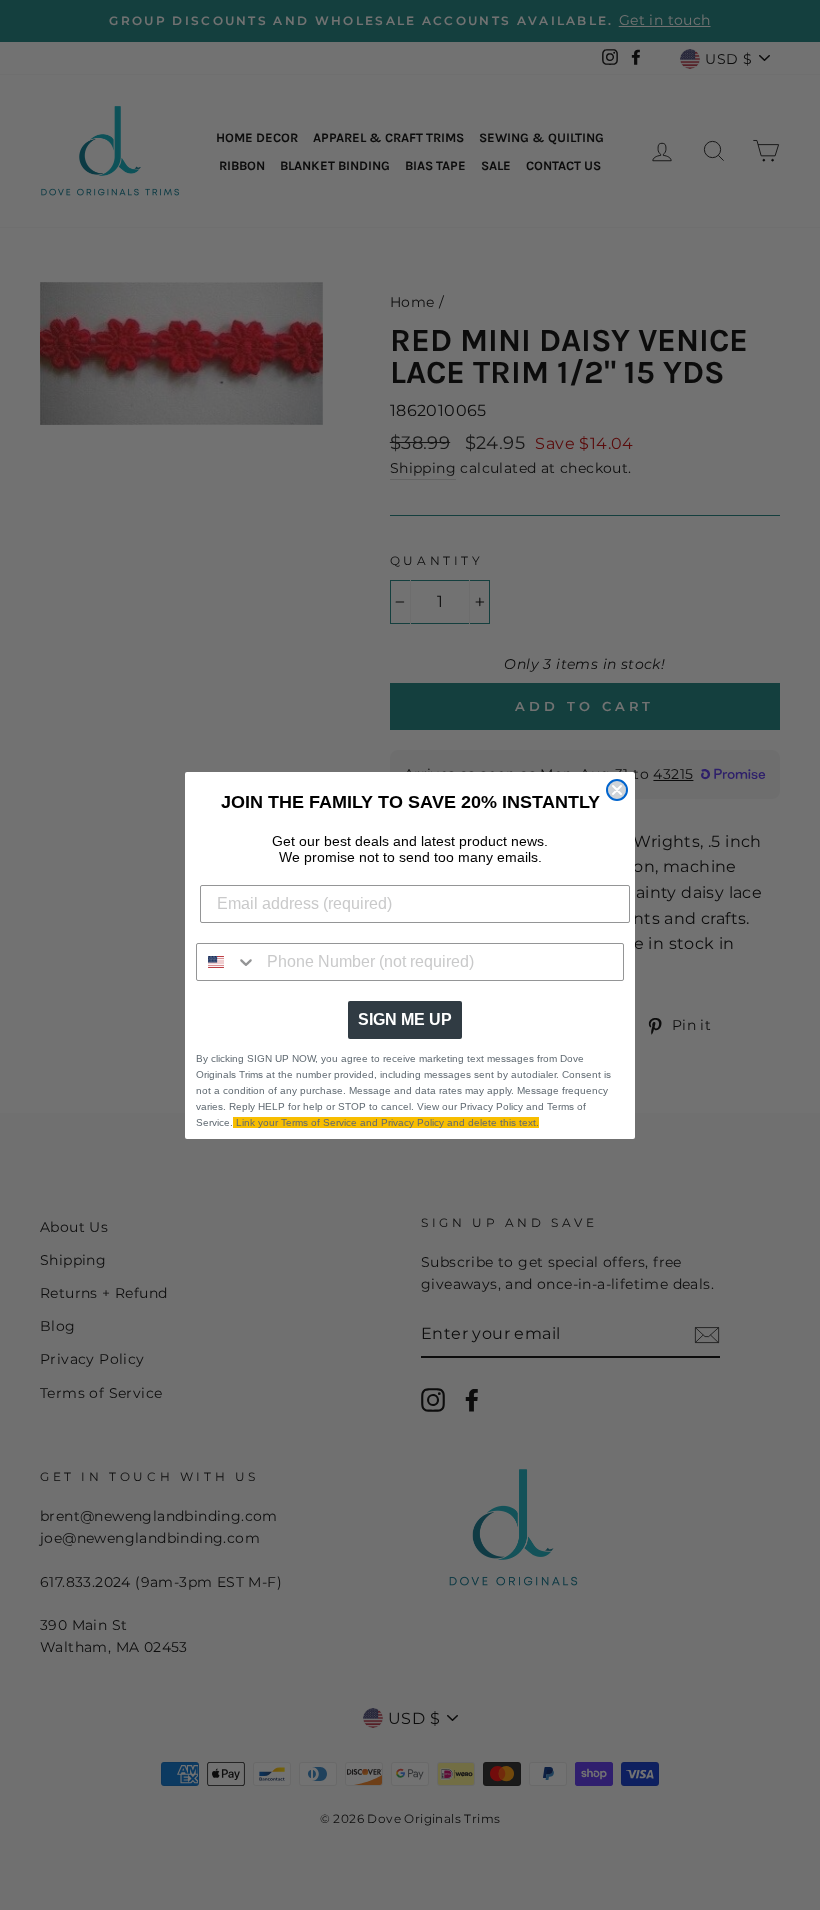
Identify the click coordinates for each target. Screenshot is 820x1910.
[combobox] (227, 962)
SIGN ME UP (405, 1019)
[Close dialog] (617, 790)
